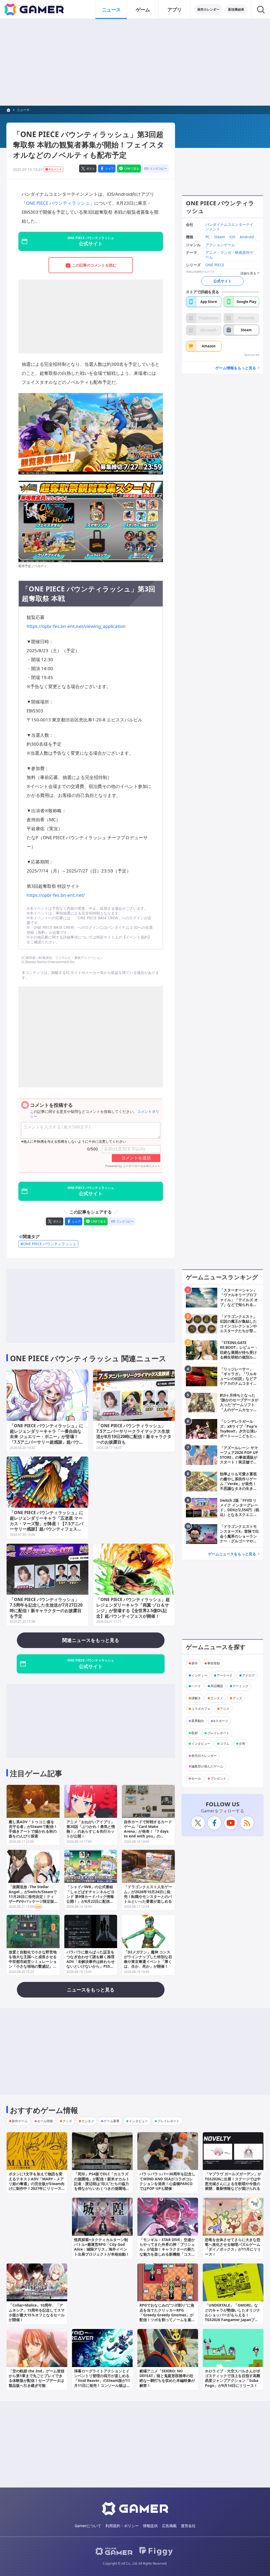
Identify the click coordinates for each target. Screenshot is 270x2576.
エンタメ (217, 1698)
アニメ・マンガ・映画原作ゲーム (229, 255)
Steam (220, 237)
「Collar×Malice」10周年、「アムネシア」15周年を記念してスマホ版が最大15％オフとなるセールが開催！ (37, 2312)
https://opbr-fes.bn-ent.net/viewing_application (76, 626)
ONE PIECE (215, 265)
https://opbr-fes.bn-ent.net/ (56, 895)
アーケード (225, 1675)
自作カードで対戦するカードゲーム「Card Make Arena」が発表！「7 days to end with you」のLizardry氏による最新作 (148, 1831)
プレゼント (218, 1778)
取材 (195, 1733)
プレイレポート (218, 1733)
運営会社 (188, 2526)
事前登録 (214, 1663)
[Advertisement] (135, 62)
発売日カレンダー (204, 1756)
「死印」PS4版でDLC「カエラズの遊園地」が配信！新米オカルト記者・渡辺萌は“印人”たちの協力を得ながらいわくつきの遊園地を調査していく (102, 2183)
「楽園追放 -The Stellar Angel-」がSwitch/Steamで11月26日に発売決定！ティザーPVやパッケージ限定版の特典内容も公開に (33, 1896)
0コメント (55, 169)
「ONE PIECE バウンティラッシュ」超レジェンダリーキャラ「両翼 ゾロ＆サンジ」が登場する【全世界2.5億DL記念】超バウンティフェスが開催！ (133, 1608)
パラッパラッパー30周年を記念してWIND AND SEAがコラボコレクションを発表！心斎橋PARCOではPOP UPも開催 (167, 2181)
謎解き (196, 1698)
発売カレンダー (208, 9)
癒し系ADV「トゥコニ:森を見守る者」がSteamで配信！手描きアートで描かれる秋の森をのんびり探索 (33, 1829)
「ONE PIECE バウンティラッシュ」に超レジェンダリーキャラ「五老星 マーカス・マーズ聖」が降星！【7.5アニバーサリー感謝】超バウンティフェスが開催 (47, 1523)
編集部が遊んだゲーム (207, 1766)
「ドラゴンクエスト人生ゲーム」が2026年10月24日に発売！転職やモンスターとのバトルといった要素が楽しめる (148, 1894)
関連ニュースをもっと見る (91, 1640)
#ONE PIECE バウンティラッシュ (48, 1244)
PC (208, 237)
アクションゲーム (220, 245)
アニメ (225, 1709)
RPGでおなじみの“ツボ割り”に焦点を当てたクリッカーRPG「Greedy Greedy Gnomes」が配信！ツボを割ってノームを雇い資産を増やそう (167, 2315)
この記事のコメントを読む (94, 265)
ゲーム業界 (112, 2121)
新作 (195, 1663)
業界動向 (198, 1721)
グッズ (237, 1698)
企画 (242, 1744)
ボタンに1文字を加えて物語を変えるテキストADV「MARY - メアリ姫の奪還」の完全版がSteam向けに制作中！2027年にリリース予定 (37, 2183)
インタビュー (201, 1744)
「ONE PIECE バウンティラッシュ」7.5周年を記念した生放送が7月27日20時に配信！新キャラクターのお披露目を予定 (46, 1608)
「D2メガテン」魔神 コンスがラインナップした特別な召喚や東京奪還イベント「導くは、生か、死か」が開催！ (148, 1959)
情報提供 (150, 2526)
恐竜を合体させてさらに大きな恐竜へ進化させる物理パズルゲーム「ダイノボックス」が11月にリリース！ (233, 2247)
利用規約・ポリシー (122, 2526)
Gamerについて (88, 2526)
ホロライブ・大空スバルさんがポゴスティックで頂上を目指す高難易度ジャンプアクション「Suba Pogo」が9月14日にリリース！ (233, 2378)
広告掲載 (169, 2526)
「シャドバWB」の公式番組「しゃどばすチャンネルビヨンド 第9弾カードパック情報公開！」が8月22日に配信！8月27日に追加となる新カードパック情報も (90, 1899)
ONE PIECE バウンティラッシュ (58, 203)
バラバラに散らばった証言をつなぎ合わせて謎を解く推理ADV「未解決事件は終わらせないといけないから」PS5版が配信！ (91, 1962)
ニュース (111, 10)
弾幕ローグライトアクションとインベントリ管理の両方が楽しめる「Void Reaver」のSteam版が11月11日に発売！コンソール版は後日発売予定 (102, 2381)
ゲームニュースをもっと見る (232, 1554)
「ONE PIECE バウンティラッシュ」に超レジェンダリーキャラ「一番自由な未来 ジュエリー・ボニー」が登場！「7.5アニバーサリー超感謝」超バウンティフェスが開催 (47, 1437)
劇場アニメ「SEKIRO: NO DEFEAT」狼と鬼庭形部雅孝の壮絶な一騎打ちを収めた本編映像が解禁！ (167, 2378)
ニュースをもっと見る (91, 1990)
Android (247, 237)
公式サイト (223, 281)
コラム (225, 1744)
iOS (232, 237)
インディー (199, 1675)
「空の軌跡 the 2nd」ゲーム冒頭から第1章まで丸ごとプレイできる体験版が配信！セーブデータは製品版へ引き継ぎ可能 (37, 2378)
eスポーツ (221, 1721)
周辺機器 (217, 1686)
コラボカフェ (201, 1709)
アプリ (175, 10)
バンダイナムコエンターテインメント (229, 227)
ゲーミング (240, 1686)
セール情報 (45, 2121)
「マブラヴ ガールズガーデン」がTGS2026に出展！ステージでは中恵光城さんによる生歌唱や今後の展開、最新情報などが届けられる (233, 2181)
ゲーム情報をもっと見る (236, 368)
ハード (196, 1686)
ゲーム (143, 10)
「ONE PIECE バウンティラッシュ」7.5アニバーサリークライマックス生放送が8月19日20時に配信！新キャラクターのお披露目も (134, 1434)
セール (196, 1778)
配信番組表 (236, 9)
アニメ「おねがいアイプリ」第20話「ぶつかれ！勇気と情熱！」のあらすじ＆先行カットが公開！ (91, 1829)
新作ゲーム (20, 2121)
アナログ (248, 1675)
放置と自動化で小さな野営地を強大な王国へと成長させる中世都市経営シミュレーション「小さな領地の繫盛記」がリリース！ (33, 1962)
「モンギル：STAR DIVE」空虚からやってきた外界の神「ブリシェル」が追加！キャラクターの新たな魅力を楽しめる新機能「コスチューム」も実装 (167, 2249)
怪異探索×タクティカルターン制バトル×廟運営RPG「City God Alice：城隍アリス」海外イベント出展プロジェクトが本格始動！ (102, 2247)
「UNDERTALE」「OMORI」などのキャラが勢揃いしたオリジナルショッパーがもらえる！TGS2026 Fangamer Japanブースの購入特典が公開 (233, 2315)
